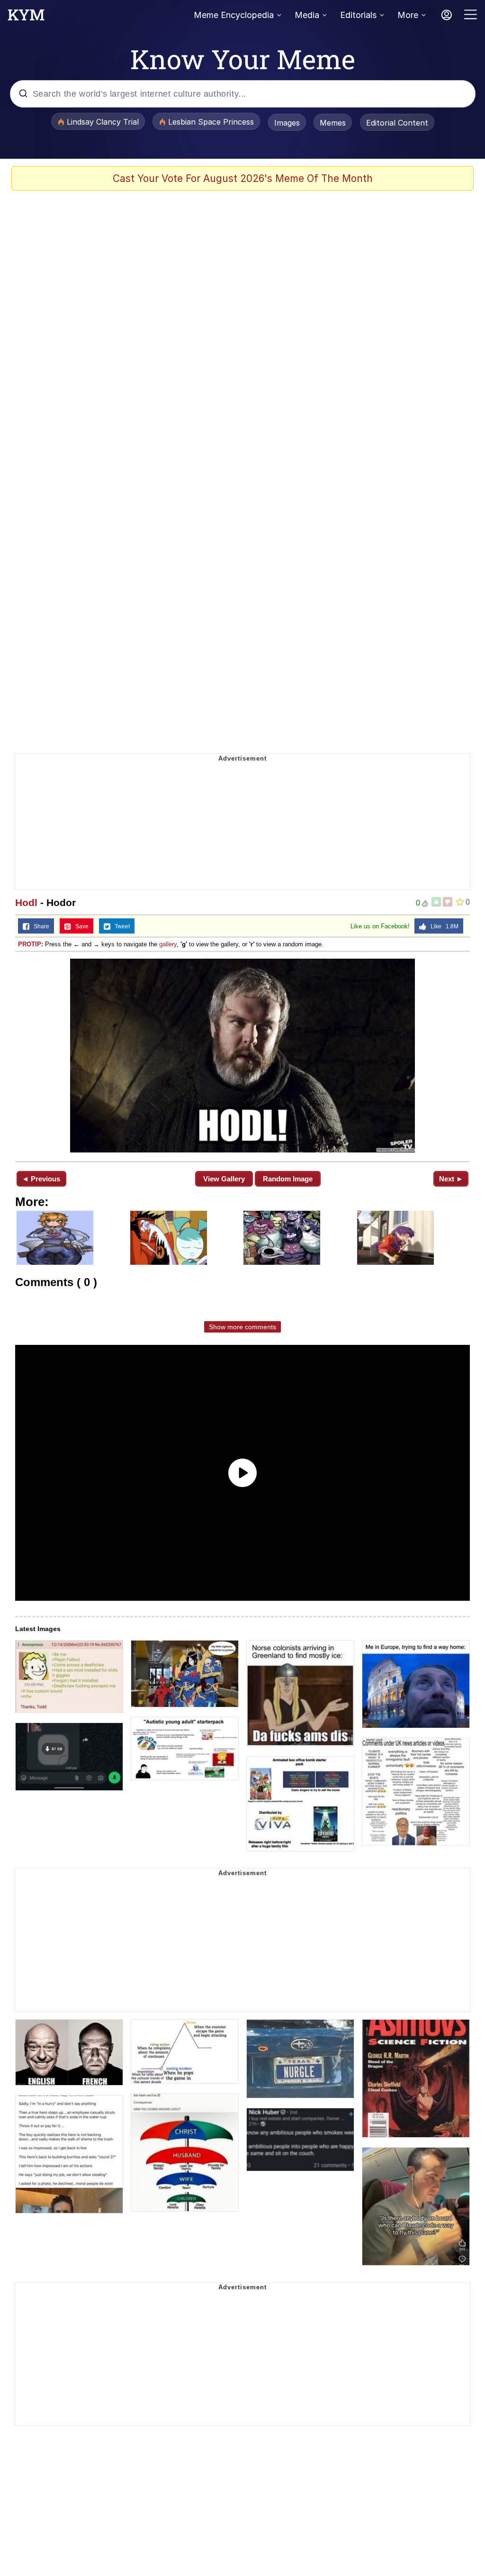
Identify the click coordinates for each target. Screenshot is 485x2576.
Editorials (358, 15)
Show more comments (242, 1327)
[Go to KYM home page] (26, 18)
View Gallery (224, 1179)
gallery (168, 944)
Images (287, 123)
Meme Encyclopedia (234, 15)
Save (80, 926)
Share (39, 926)
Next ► (451, 1179)
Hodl (26, 903)
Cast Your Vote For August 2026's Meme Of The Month (243, 178)
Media (307, 15)
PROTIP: (31, 944)
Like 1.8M (442, 926)
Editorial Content (397, 123)
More (408, 15)
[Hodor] (242, 1056)
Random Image (288, 1179)
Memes (333, 123)
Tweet (120, 926)
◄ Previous (41, 1179)
